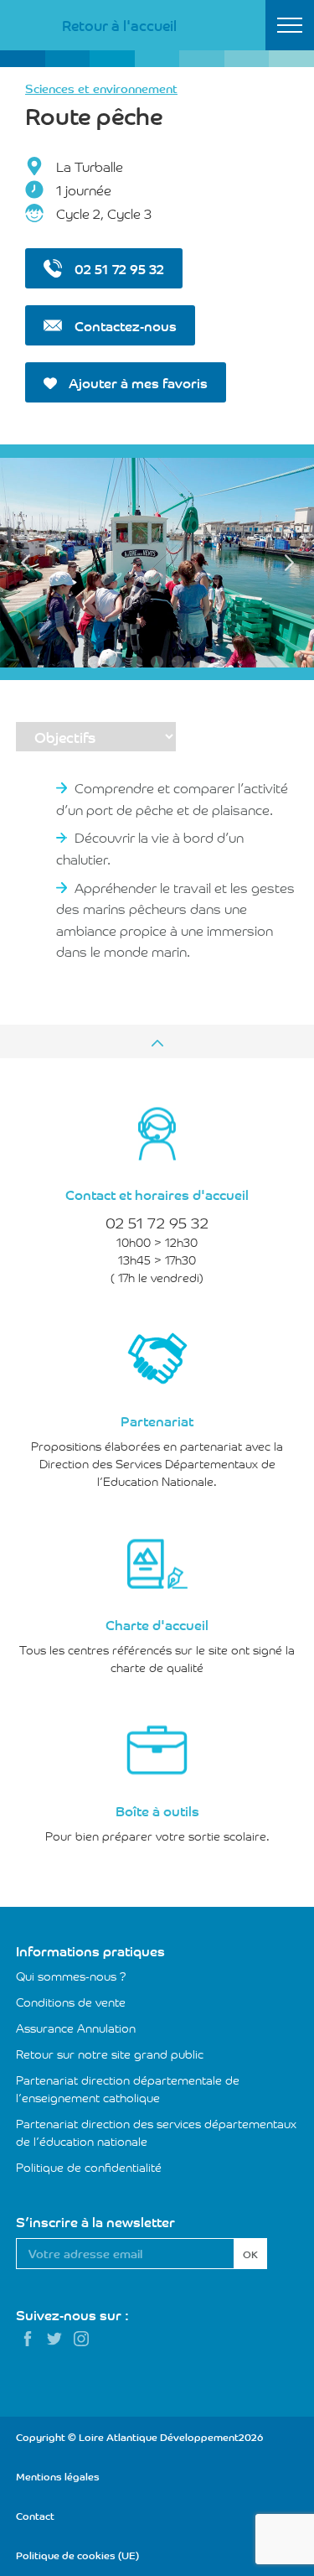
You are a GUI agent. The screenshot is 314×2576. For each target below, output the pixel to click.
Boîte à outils (157, 1810)
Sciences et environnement (101, 88)
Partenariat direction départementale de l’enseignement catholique (128, 2088)
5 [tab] (178, 662)
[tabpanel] (157, 563)
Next (289, 563)
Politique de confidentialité (89, 2167)
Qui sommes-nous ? (71, 1976)
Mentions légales (58, 2476)
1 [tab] (94, 662)
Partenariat (157, 1420)
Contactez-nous (124, 325)
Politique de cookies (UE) (77, 2555)
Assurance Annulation (76, 2028)
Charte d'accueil (157, 1624)
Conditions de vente (71, 2002)
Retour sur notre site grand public (110, 2054)
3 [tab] (136, 662)
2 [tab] (115, 662)
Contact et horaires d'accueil (157, 1194)
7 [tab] (220, 662)
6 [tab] (199, 662)
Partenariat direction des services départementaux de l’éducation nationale (156, 2132)
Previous (25, 563)
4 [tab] (157, 662)
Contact (35, 2515)
